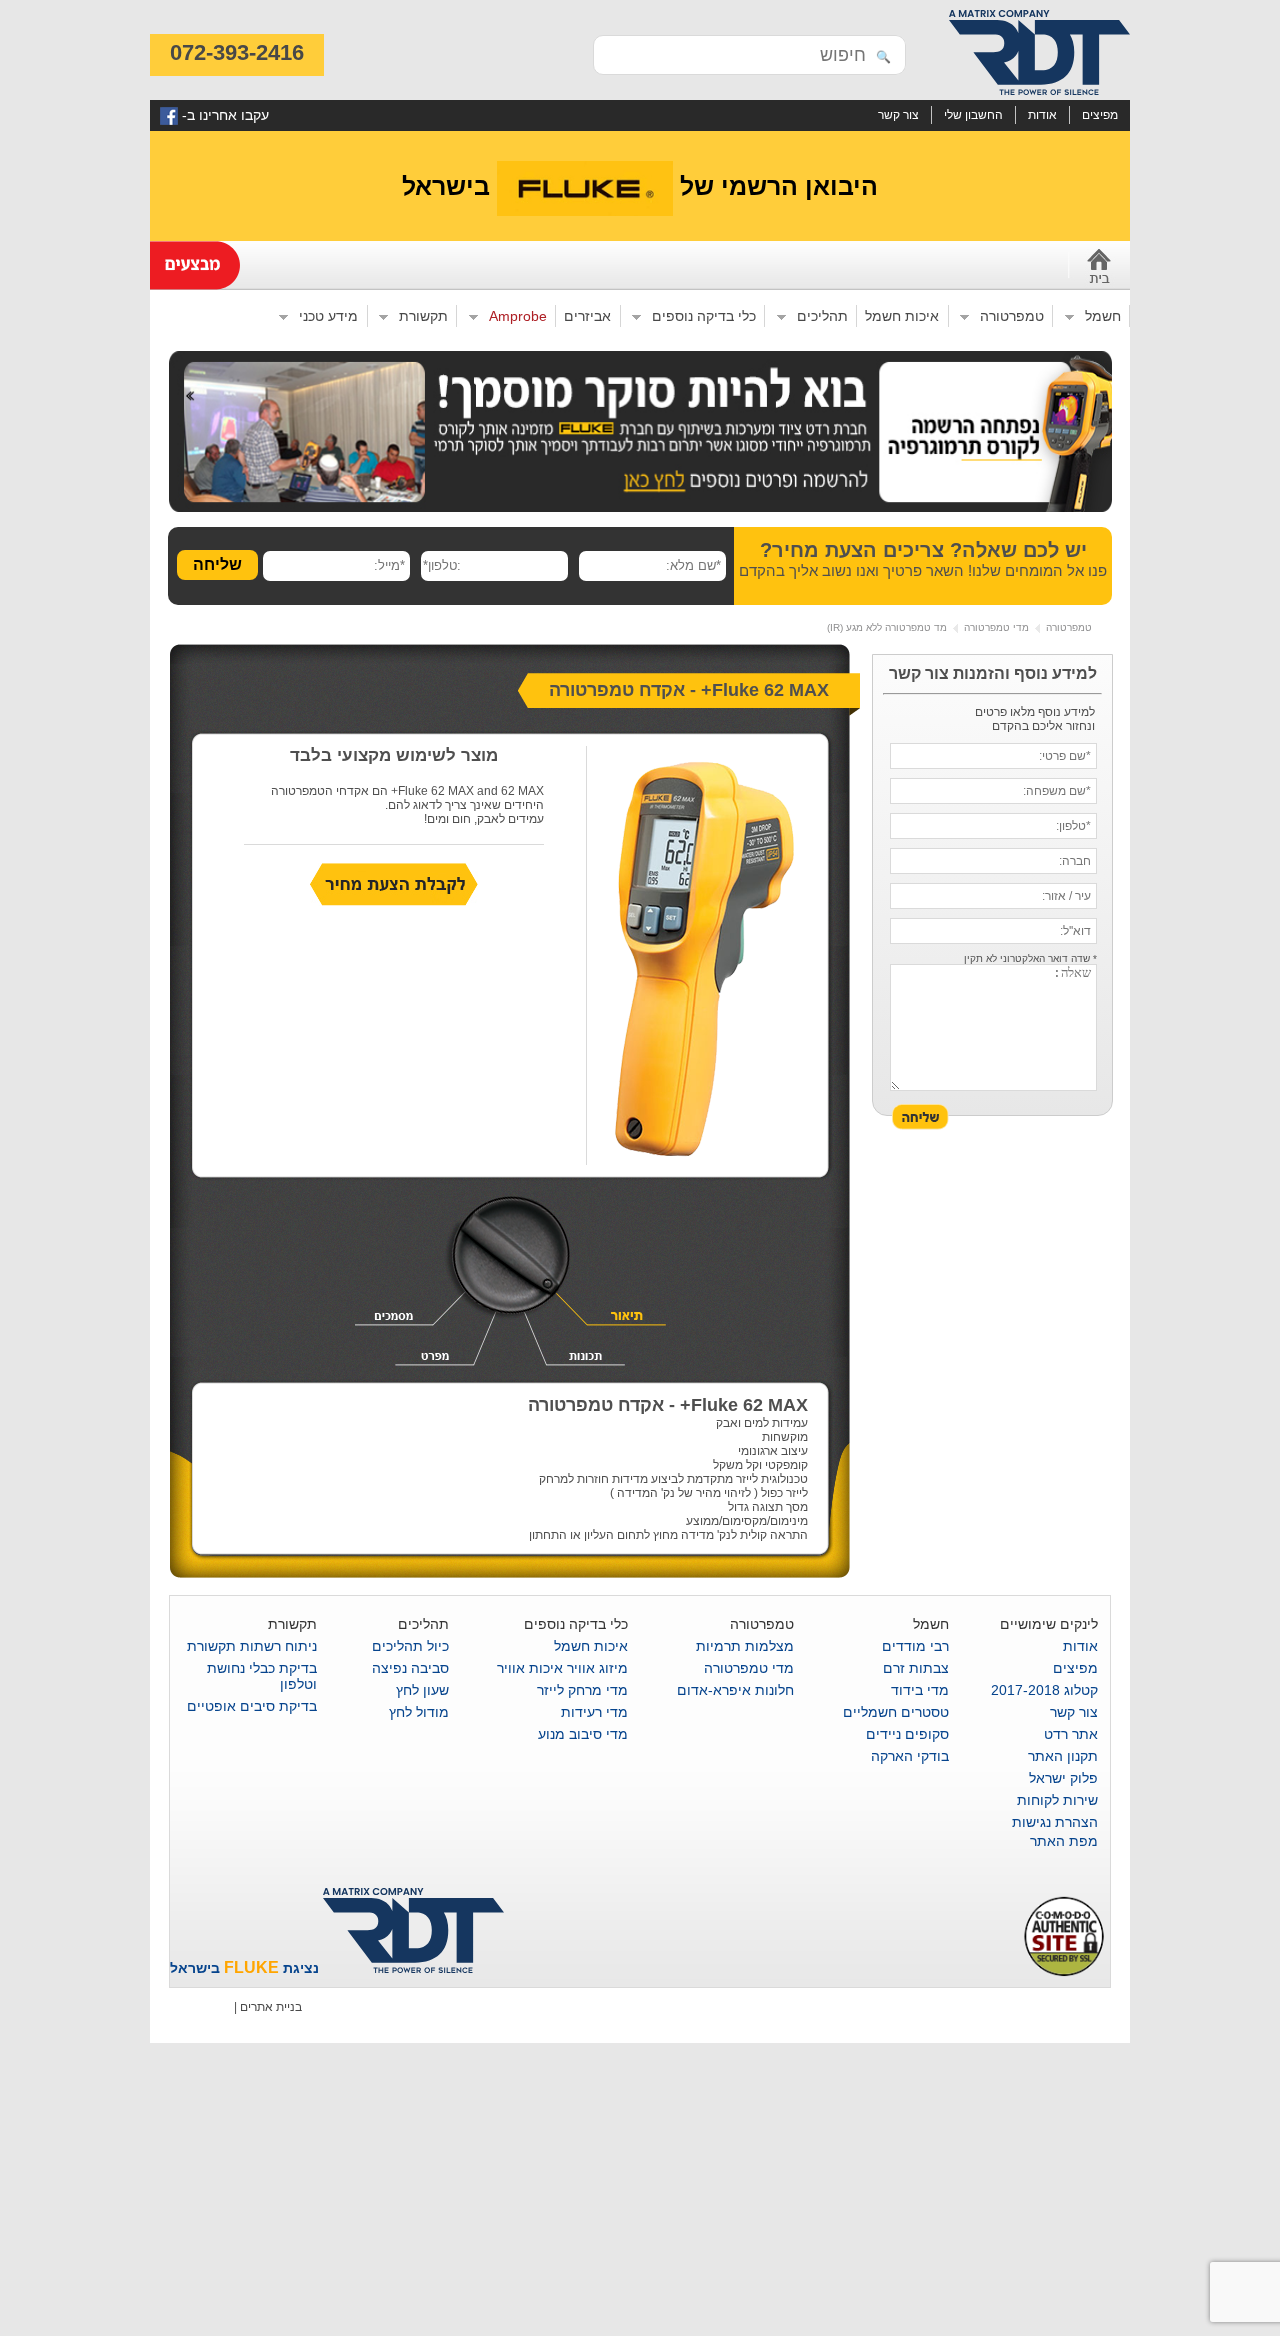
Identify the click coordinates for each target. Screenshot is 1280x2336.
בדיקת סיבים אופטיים (252, 1706)
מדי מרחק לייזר (582, 1690)
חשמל (1107, 317)
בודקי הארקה (910, 1756)
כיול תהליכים (410, 1646)
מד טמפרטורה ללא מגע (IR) (887, 627)
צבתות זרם (916, 1668)
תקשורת (428, 317)
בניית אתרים (271, 2007)
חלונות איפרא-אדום (735, 1690)
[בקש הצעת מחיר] (394, 902)
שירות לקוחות (1057, 1800)
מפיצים (1100, 114)
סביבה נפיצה (410, 1668)
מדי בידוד (920, 1690)
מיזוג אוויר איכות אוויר (562, 1668)
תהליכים (827, 317)
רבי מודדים (915, 1646)
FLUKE (251, 1967)
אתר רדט (1071, 1734)
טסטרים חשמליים (896, 1712)
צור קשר (898, 114)
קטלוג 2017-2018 (1044, 1690)
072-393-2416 (237, 52)
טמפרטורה (1016, 317)
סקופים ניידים (907, 1734)
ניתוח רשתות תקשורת (252, 1646)
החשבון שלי (973, 114)
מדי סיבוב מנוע (583, 1734)
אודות (1042, 114)
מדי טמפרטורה (996, 627)
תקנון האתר (1063, 1756)
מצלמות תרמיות (745, 1646)
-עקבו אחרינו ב (223, 115)
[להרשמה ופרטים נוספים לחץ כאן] (640, 508)
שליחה (217, 564)
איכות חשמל (902, 316)
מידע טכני (333, 317)
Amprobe (522, 317)
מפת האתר (1064, 1841)
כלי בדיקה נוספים (708, 317)
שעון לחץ (422, 1690)
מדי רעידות (594, 1712)
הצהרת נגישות (1055, 1822)
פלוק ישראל (1063, 1778)
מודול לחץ (419, 1712)
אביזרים (587, 316)
